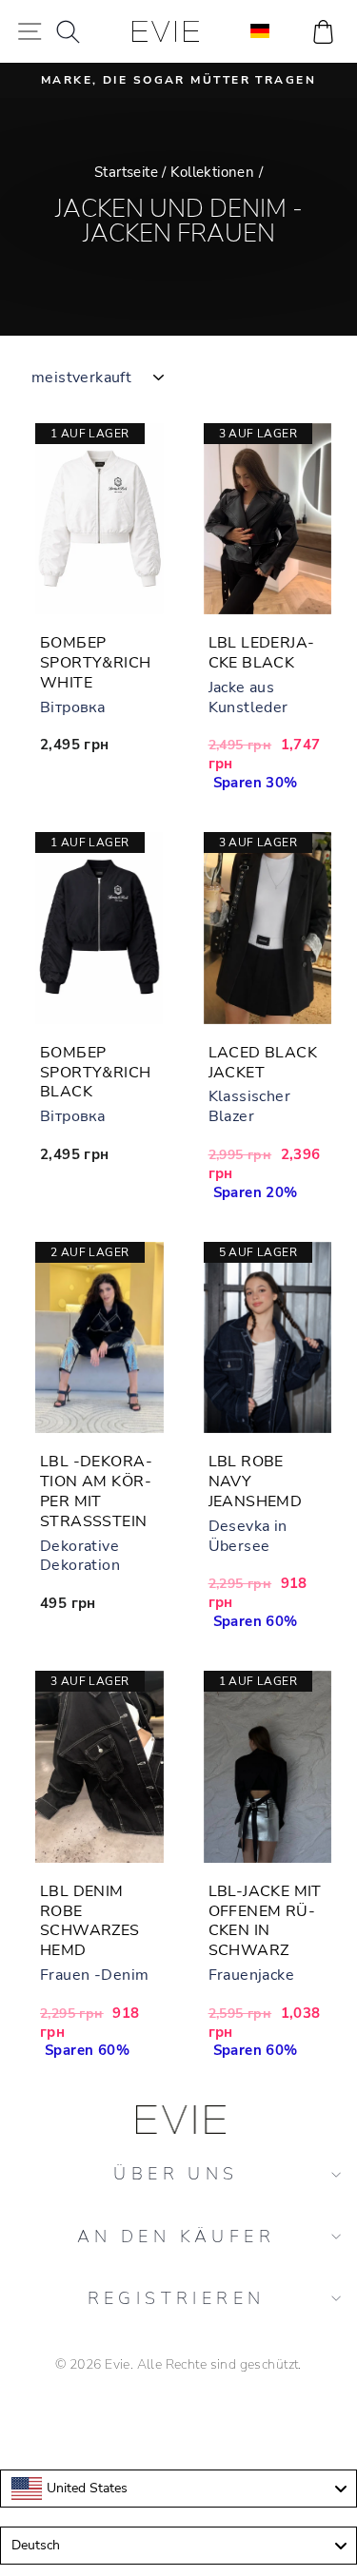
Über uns (176, 2174)
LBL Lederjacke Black (262, 653)
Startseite (126, 172)
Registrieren (177, 2298)
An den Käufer (176, 2237)
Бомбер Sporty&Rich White (96, 663)
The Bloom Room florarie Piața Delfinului (178, 2420)
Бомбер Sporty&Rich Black (96, 1073)
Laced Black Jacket (263, 1063)
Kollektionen (212, 172)
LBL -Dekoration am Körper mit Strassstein (96, 1491)
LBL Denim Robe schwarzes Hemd (90, 1921)
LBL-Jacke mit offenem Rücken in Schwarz (265, 1921)
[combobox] (178, 2489)
